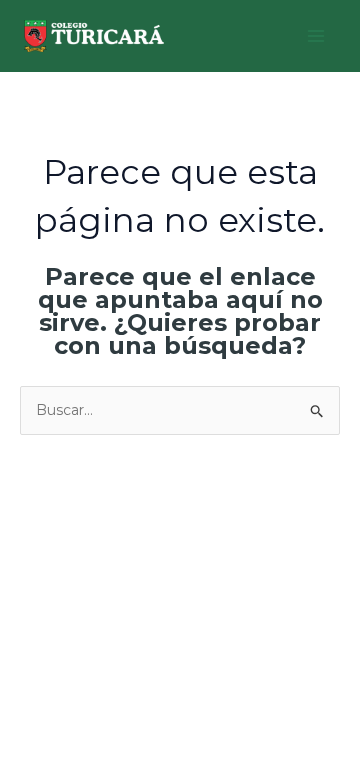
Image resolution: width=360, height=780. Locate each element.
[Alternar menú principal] (315, 36)
